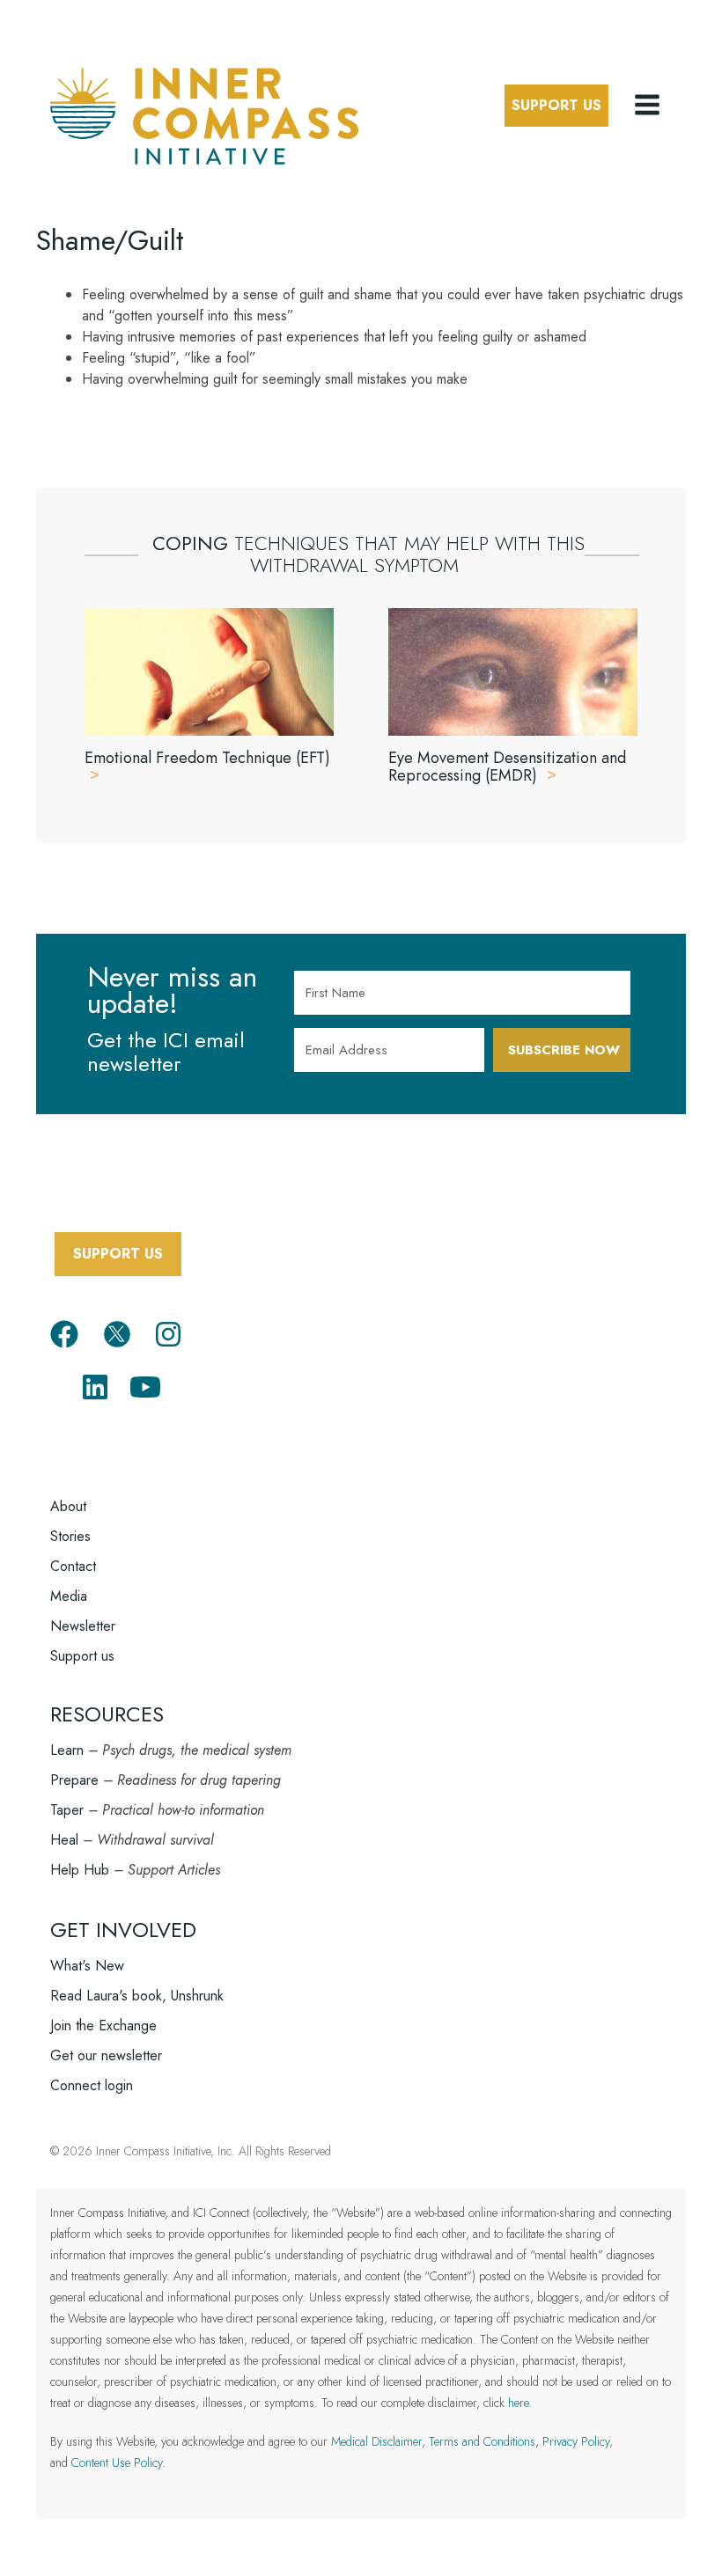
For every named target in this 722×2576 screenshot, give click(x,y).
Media (69, 1596)
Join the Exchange (103, 2026)
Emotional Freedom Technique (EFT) (207, 758)
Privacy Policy (576, 2441)
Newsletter (83, 1626)
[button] (649, 106)
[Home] (204, 114)
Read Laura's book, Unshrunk (137, 1996)
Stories (70, 1536)
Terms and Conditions (482, 2441)
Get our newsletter (106, 2055)
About (68, 1506)
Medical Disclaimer (376, 2441)
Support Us (556, 105)
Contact (73, 1566)
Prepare (74, 1780)
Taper (67, 1810)
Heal (64, 1840)
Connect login (92, 2085)
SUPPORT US (118, 1254)
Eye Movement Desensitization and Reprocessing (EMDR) (507, 767)
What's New (87, 1966)
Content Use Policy (117, 2462)
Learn (67, 1750)
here (518, 2403)
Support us (82, 1656)
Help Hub (80, 1870)
